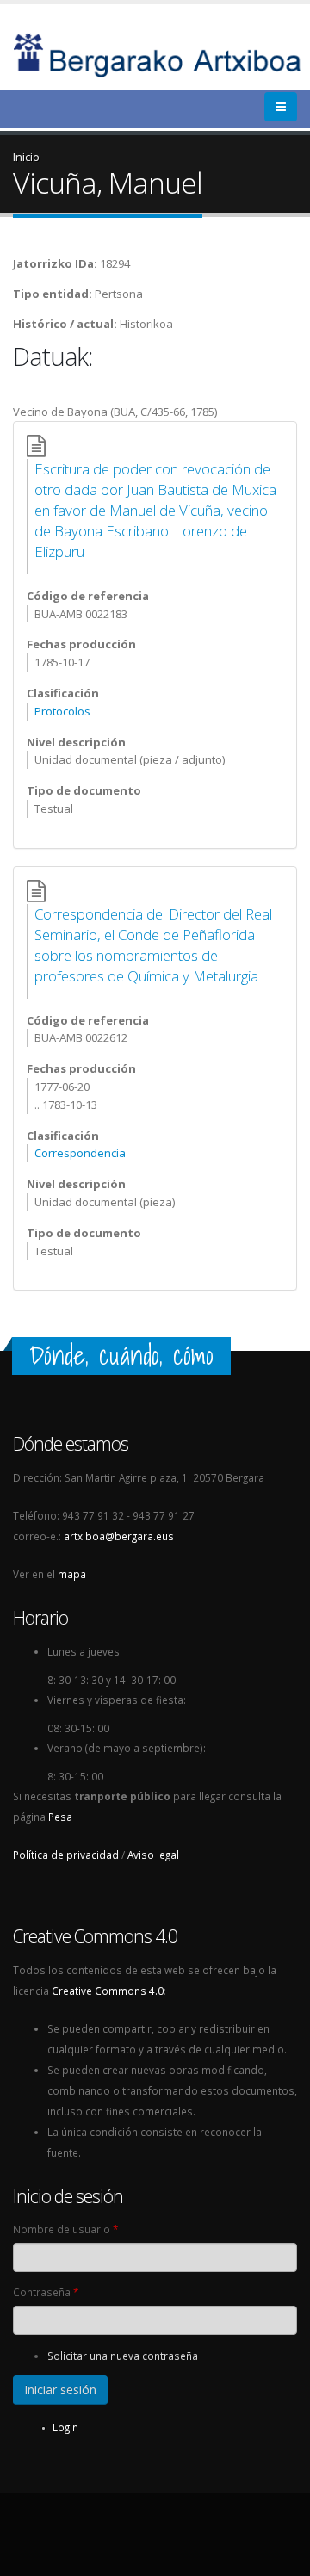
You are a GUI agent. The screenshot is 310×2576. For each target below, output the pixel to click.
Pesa (60, 1817)
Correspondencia (80, 1153)
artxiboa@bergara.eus (119, 1536)
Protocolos (62, 711)
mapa (72, 1574)
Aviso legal (153, 1855)
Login (65, 2427)
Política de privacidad (66, 1855)
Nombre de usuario (65, 2229)
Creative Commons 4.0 (108, 1991)
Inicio (26, 157)
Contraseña (46, 2292)
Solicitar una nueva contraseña (123, 2356)
